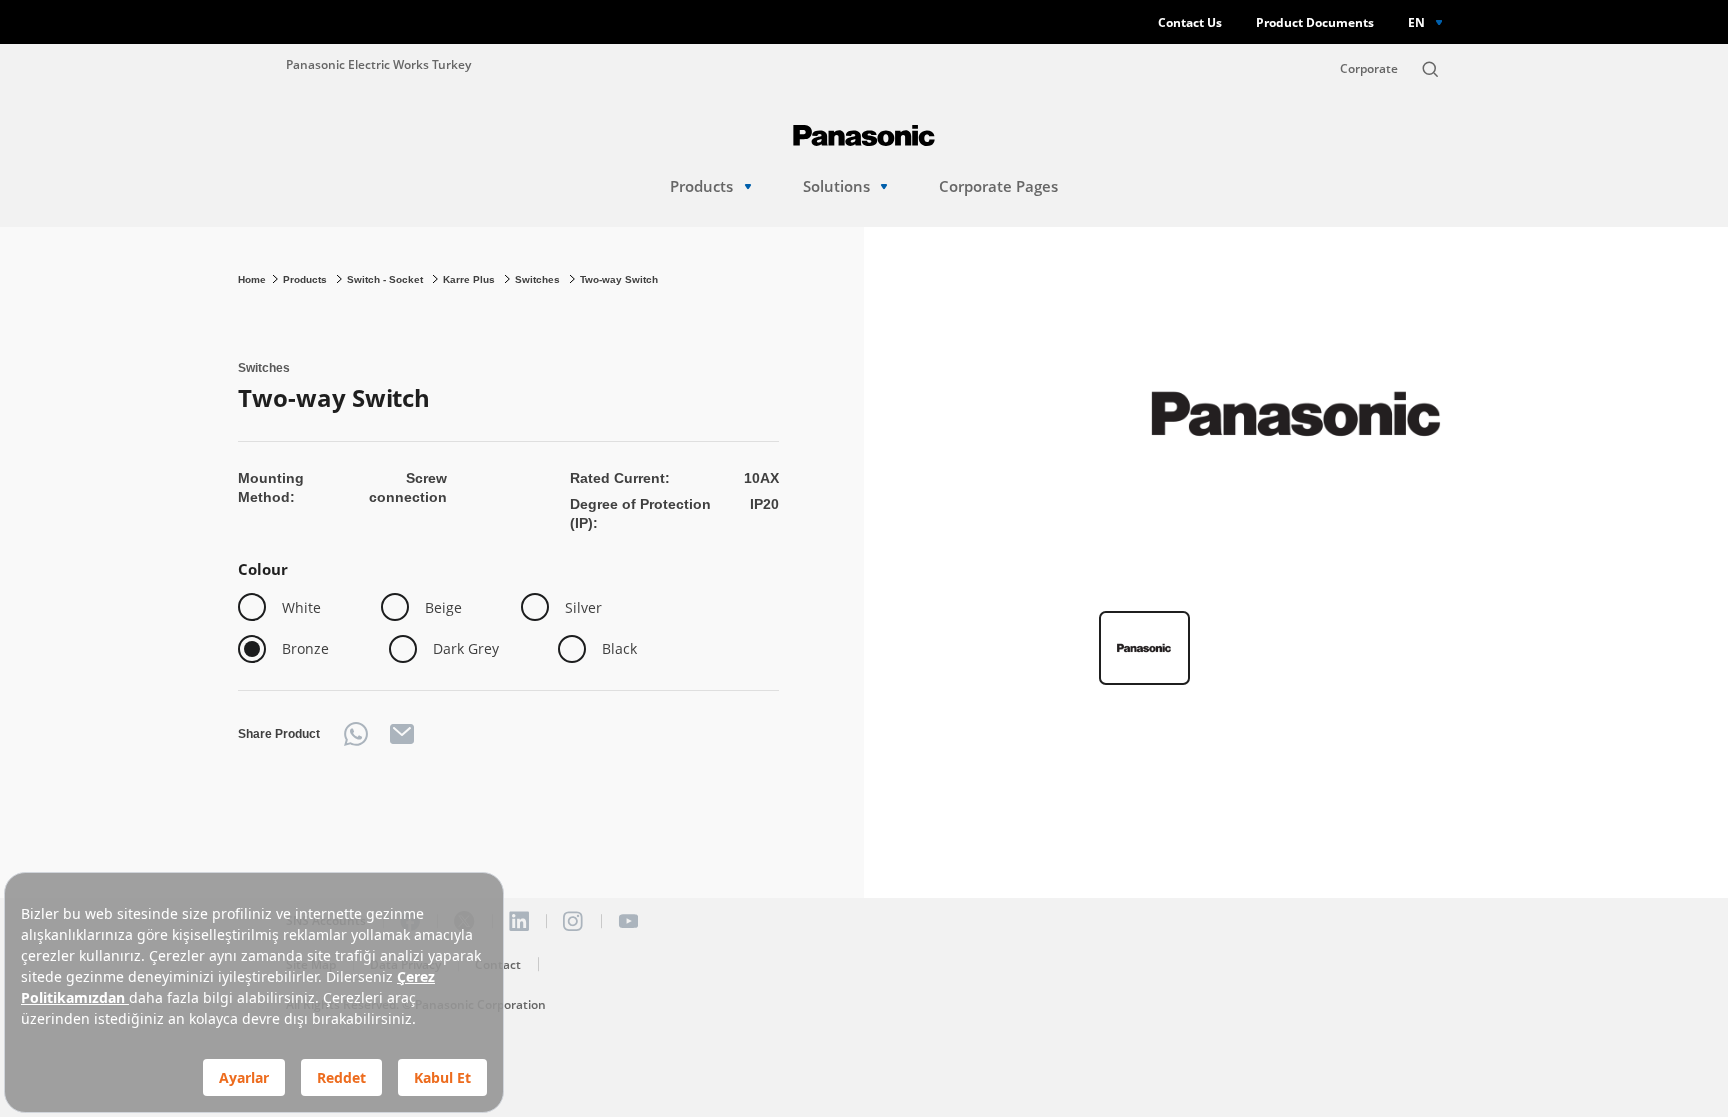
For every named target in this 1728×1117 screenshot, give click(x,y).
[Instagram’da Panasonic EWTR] (573, 921)
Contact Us (1190, 22)
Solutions (836, 186)
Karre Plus (470, 279)
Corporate (1369, 68)
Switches (539, 279)
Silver (583, 607)
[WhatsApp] (356, 734)
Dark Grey (466, 648)
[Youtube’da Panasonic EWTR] (628, 921)
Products (701, 186)
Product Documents (1315, 22)
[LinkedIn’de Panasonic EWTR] (519, 921)
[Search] (1430, 69)
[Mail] (402, 734)
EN (1416, 22)
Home (252, 279)
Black (619, 648)
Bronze (305, 648)
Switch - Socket (386, 279)
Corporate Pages (998, 186)
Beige (443, 607)
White (301, 607)
